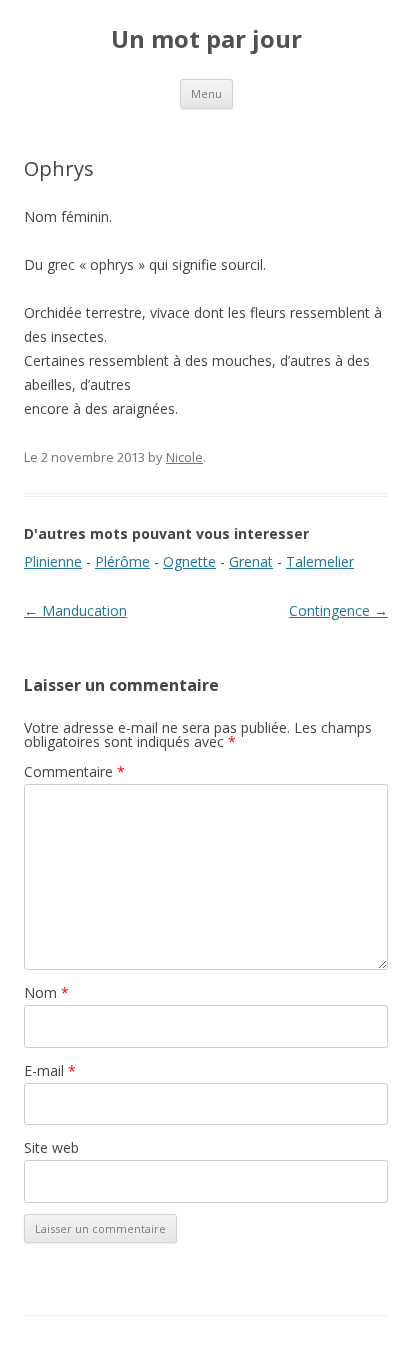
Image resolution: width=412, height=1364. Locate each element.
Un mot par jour (206, 39)
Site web (51, 1147)
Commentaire (74, 771)
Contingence (338, 610)
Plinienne (53, 561)
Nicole (184, 457)
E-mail (50, 1070)
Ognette (189, 561)
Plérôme (122, 561)
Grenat (251, 561)
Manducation (75, 610)
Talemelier (320, 561)
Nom (46, 992)
